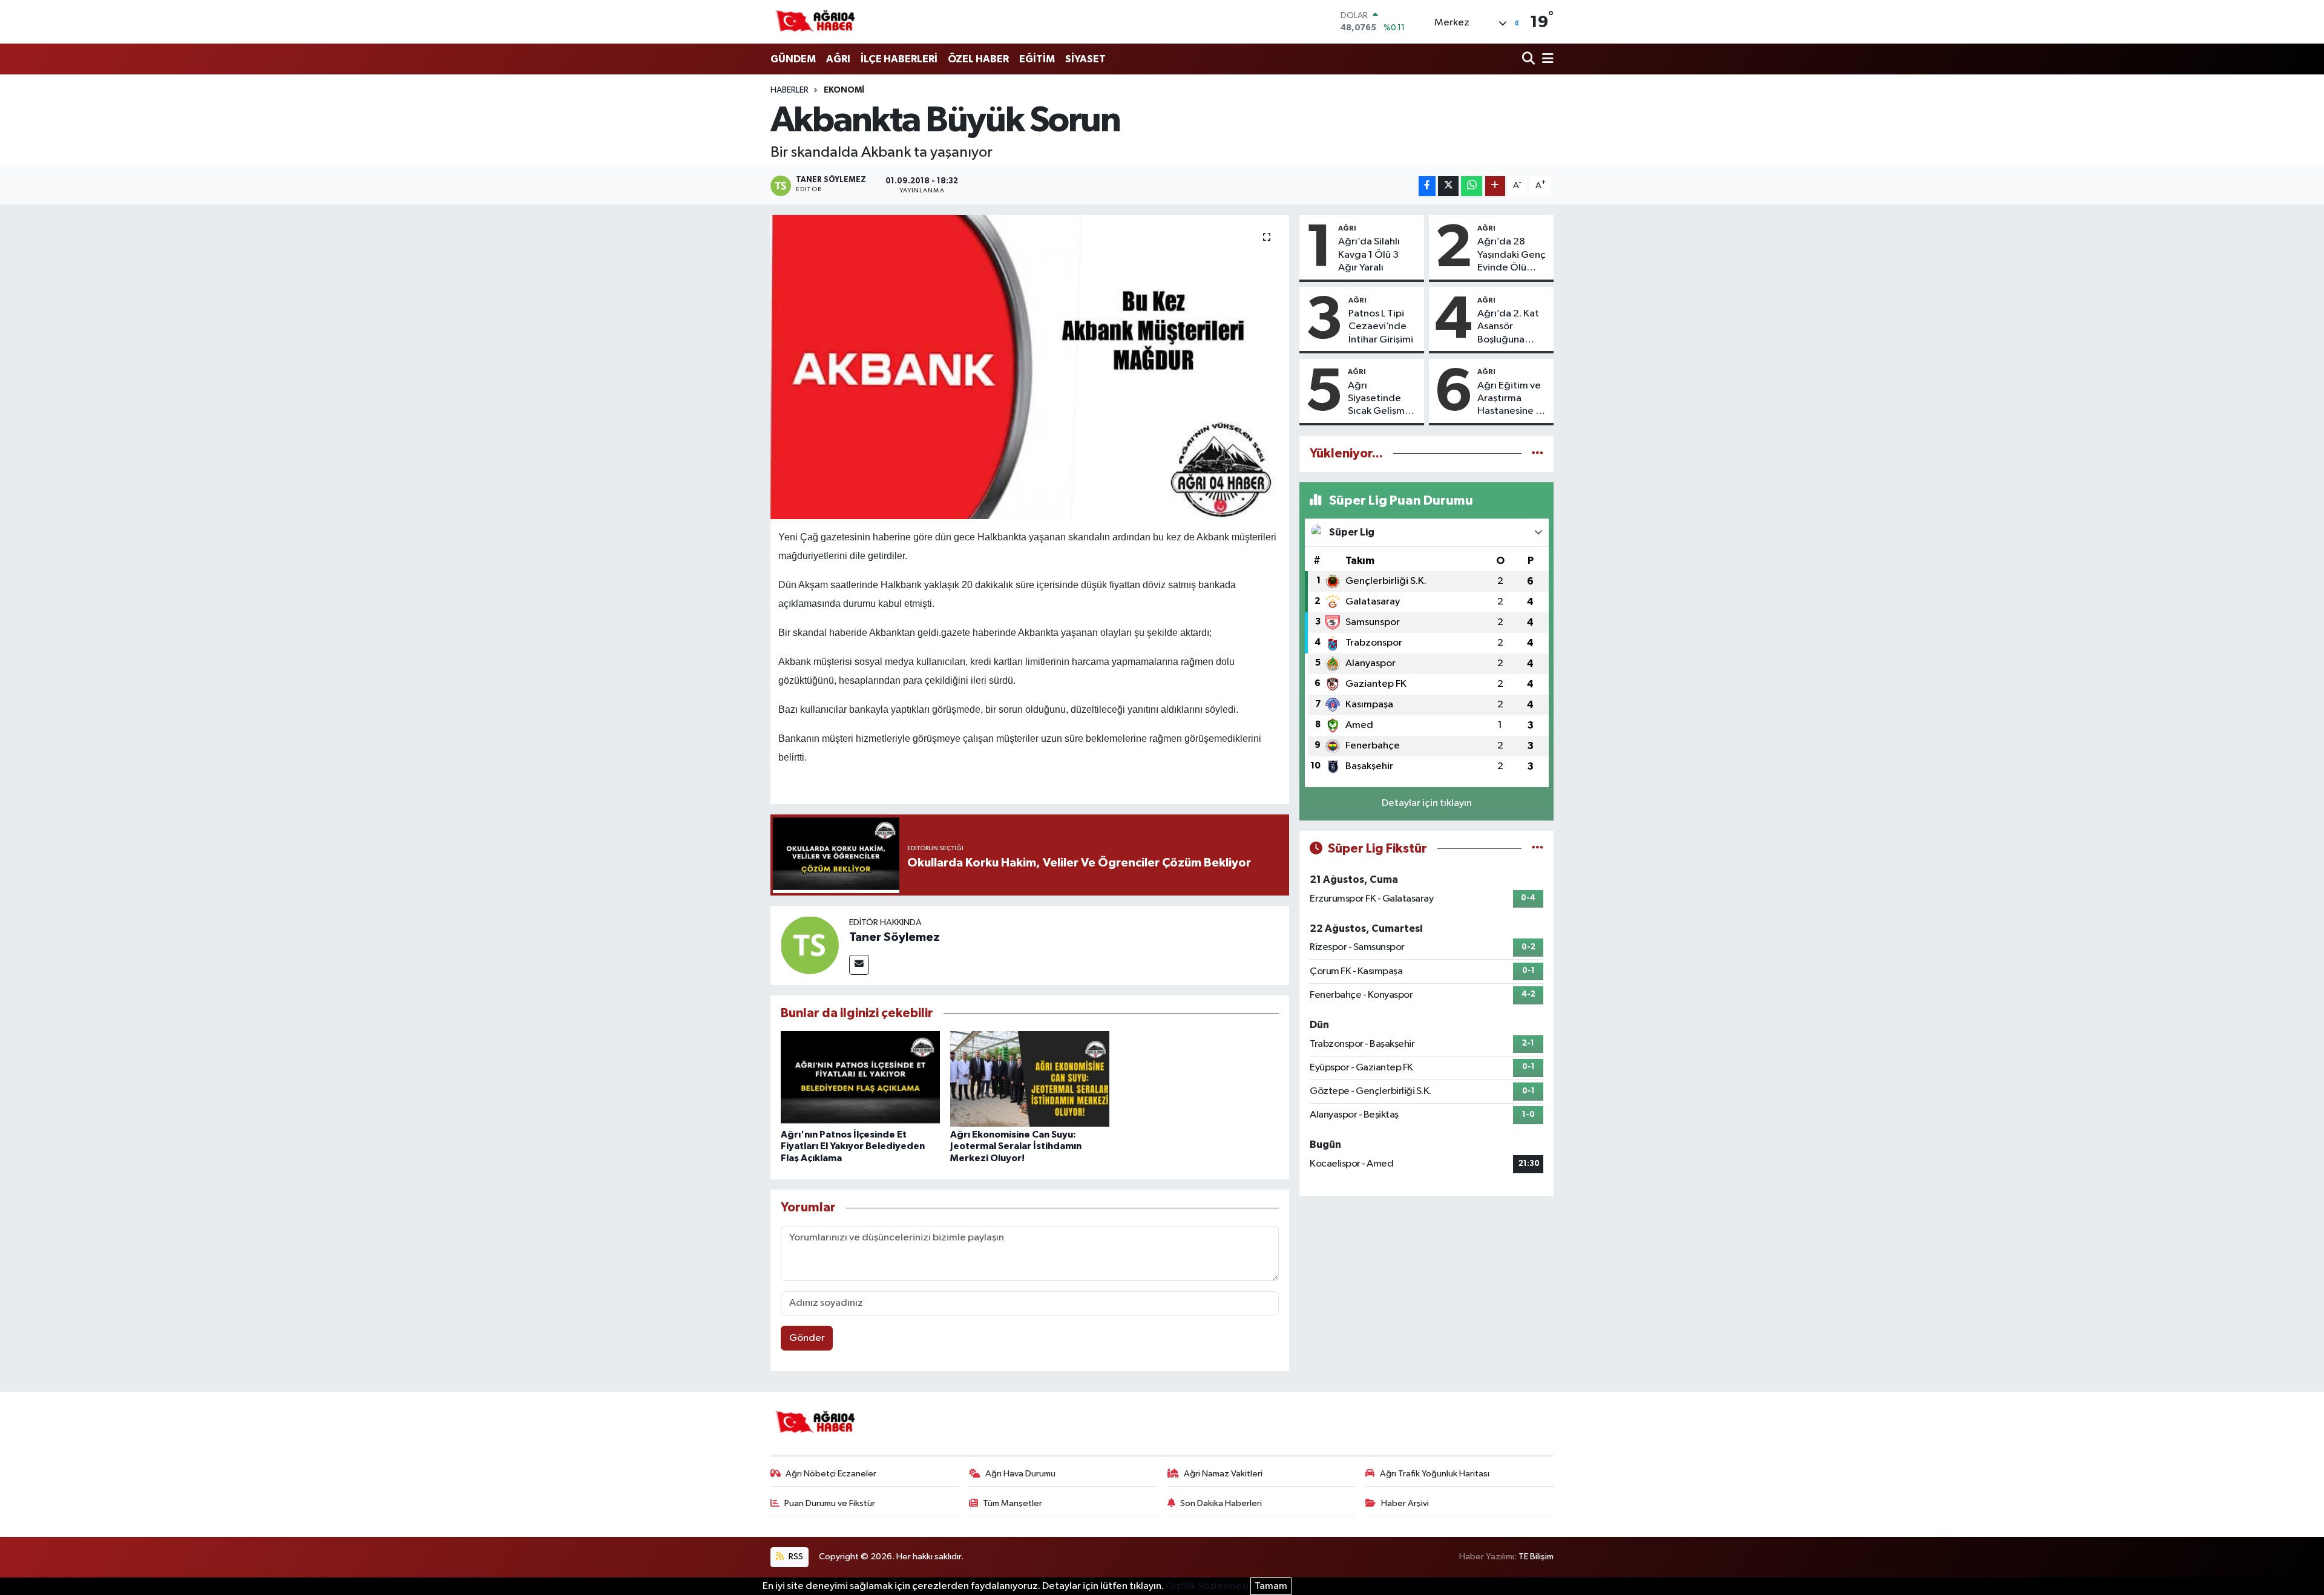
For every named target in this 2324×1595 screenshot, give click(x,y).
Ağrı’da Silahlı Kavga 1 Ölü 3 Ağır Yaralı (1369, 255)
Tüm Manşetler (1013, 1503)
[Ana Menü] (1546, 60)
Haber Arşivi (1405, 1503)
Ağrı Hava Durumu (1020, 1474)
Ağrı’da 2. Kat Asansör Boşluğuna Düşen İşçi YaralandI (1508, 327)
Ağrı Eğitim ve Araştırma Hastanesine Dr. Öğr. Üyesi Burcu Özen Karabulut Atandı (1512, 399)
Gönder (807, 1338)
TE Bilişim (1536, 1557)
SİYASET (1085, 59)
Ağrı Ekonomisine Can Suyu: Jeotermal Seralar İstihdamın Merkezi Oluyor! (1016, 1146)
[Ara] (1530, 60)
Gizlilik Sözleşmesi (1207, 1586)
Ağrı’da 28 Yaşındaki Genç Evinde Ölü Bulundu (1512, 255)
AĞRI (838, 59)
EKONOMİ (844, 90)
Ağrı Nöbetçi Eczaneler (831, 1474)
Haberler (789, 90)
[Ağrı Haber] (816, 22)
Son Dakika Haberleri (1221, 1503)
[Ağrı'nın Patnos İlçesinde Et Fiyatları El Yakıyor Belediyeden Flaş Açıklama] (860, 1079)
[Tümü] (1538, 454)
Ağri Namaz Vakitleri (1223, 1474)
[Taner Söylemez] (810, 945)
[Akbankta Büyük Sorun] (1030, 367)
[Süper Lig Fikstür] (1538, 849)
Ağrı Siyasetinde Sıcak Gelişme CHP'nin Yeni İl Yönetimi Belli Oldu (1380, 399)
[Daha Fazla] (1495, 186)
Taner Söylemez (894, 937)
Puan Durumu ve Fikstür (830, 1503)
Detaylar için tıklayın (1427, 803)
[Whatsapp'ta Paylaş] (1472, 186)
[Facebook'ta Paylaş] (1427, 186)
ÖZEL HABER (978, 59)
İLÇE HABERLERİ (899, 59)
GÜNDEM (793, 59)
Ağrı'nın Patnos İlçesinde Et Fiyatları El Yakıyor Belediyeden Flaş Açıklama (853, 1146)
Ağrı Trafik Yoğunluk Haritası (1435, 1474)
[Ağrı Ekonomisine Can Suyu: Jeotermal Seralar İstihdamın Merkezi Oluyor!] (1030, 1079)
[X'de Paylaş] (1448, 186)
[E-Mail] (859, 965)
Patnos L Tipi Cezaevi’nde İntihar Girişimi (1381, 327)
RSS (795, 1557)
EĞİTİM (1037, 59)
